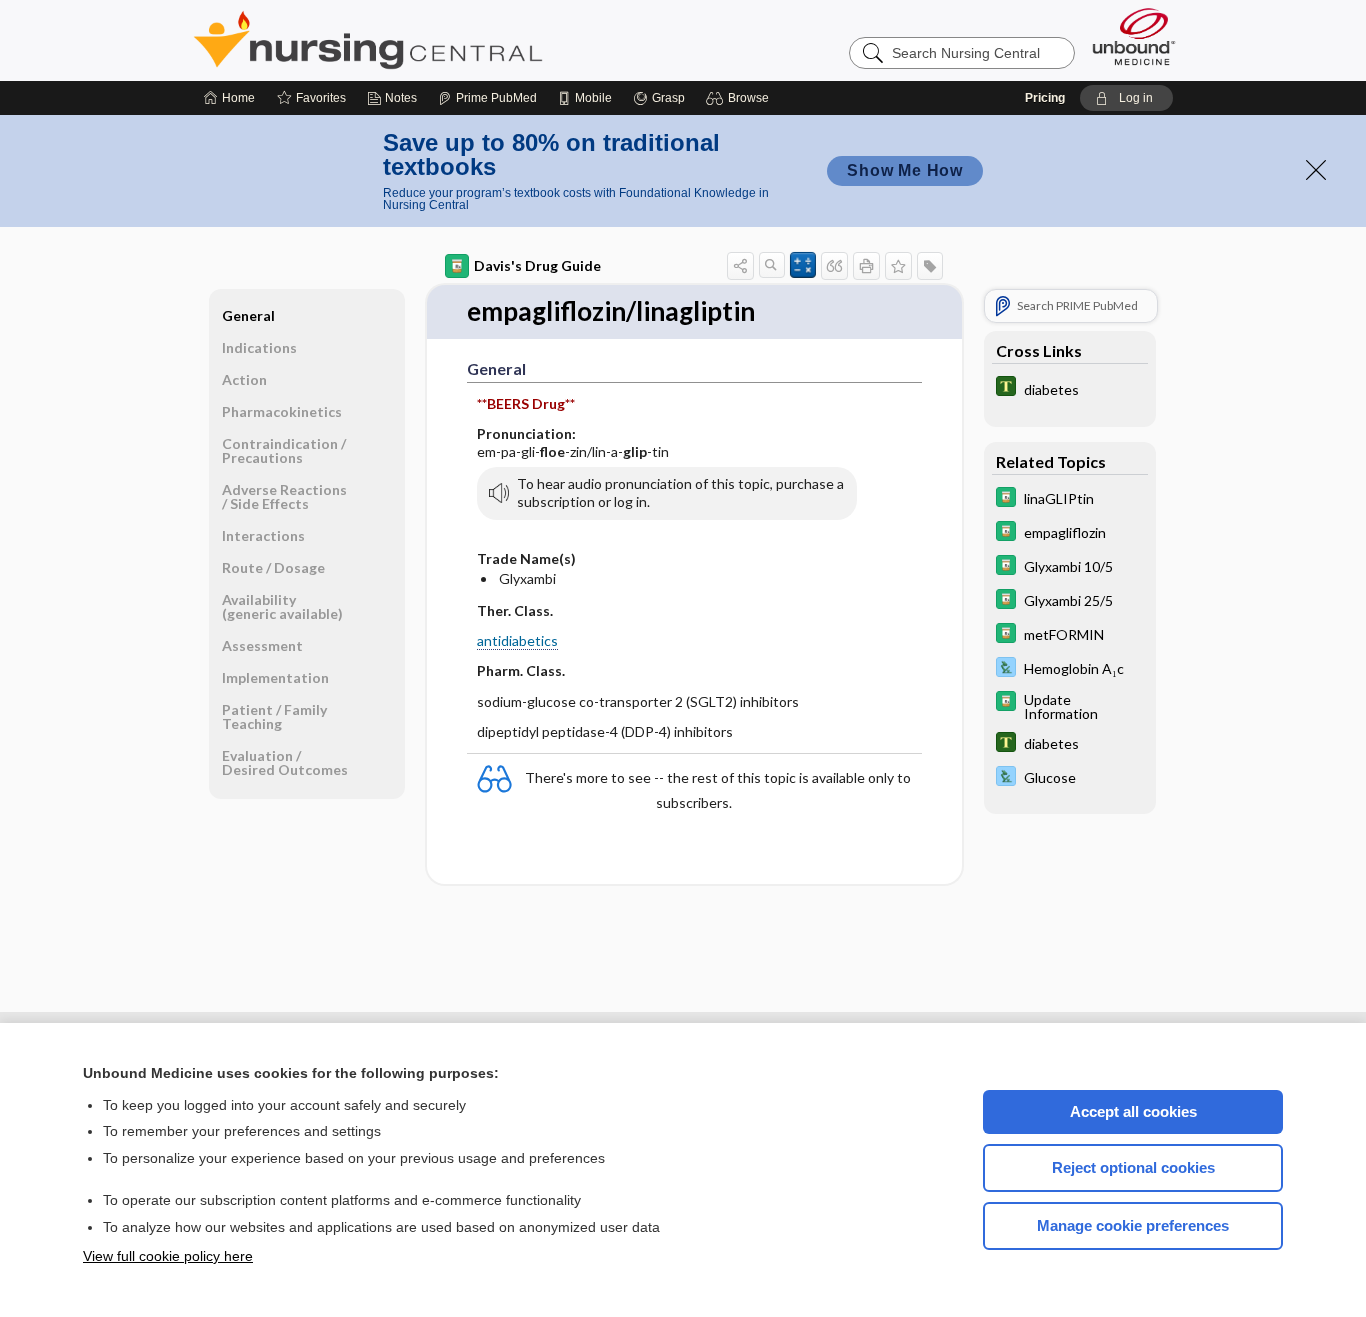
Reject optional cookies (1133, 1167)
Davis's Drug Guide (537, 265)
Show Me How (905, 170)
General (248, 315)
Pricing (1045, 98)
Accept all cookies (1133, 1111)
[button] (740, 98)
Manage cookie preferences (1133, 1225)
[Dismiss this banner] (1316, 170)
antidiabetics (517, 640)
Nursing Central (443, 40)
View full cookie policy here (168, 1256)
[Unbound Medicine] (1134, 36)
